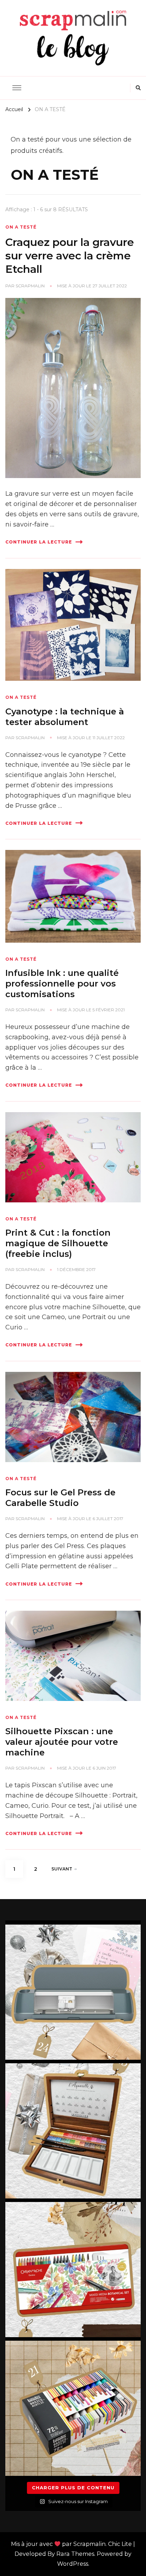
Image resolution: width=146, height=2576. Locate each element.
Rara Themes (75, 2554)
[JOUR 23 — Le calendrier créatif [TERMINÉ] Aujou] (73, 2131)
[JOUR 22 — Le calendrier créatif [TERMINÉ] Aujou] (73, 2270)
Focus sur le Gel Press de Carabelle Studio (60, 1498)
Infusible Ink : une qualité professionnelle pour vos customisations (62, 984)
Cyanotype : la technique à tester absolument (65, 717)
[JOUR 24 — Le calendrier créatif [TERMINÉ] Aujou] (73, 1992)
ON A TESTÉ (21, 227)
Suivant (62, 1869)
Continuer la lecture (39, 542)
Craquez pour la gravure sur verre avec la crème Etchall (70, 255)
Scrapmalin (30, 286)
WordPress (73, 2564)
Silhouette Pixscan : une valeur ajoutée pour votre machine (62, 1742)
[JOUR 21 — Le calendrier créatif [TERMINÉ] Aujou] (73, 2408)
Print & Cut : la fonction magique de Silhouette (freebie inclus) (58, 1243)
